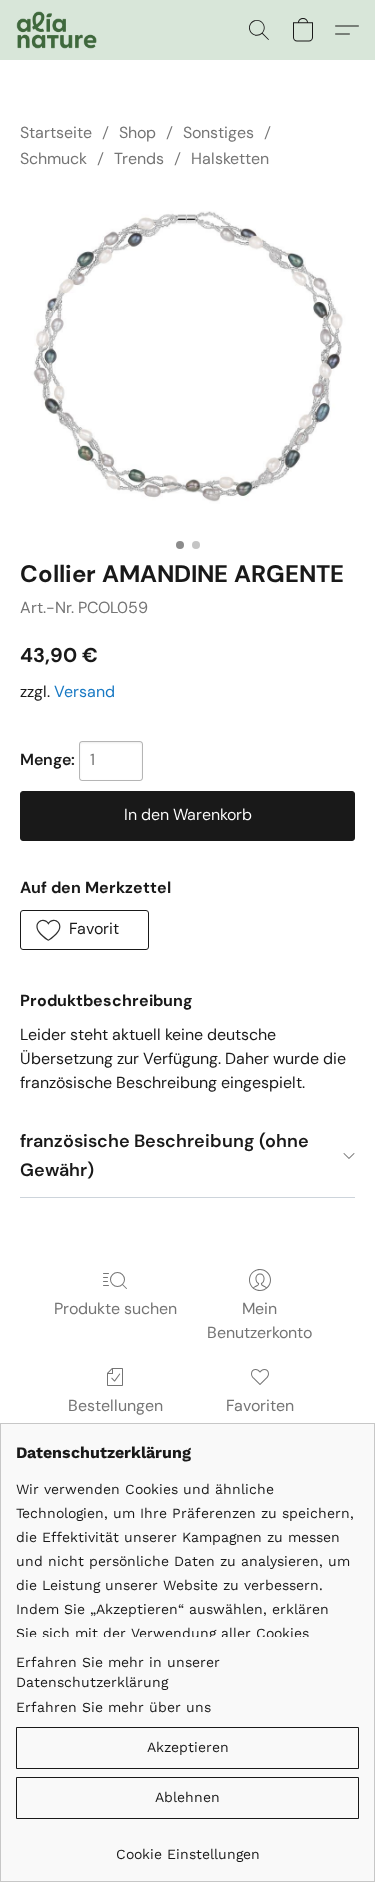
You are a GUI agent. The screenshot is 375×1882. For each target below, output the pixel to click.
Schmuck (53, 158)
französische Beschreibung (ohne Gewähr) (164, 1155)
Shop (137, 132)
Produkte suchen (115, 1308)
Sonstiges (218, 132)
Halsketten (230, 158)
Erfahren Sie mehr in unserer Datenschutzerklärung (118, 1672)
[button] (58, 30)
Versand (84, 691)
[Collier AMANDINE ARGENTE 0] (187, 360)
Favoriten (260, 1405)
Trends (139, 158)
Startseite (56, 132)
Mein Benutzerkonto (259, 1320)
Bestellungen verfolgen (115, 1417)
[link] (187, 1846)
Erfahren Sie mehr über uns (113, 1707)
